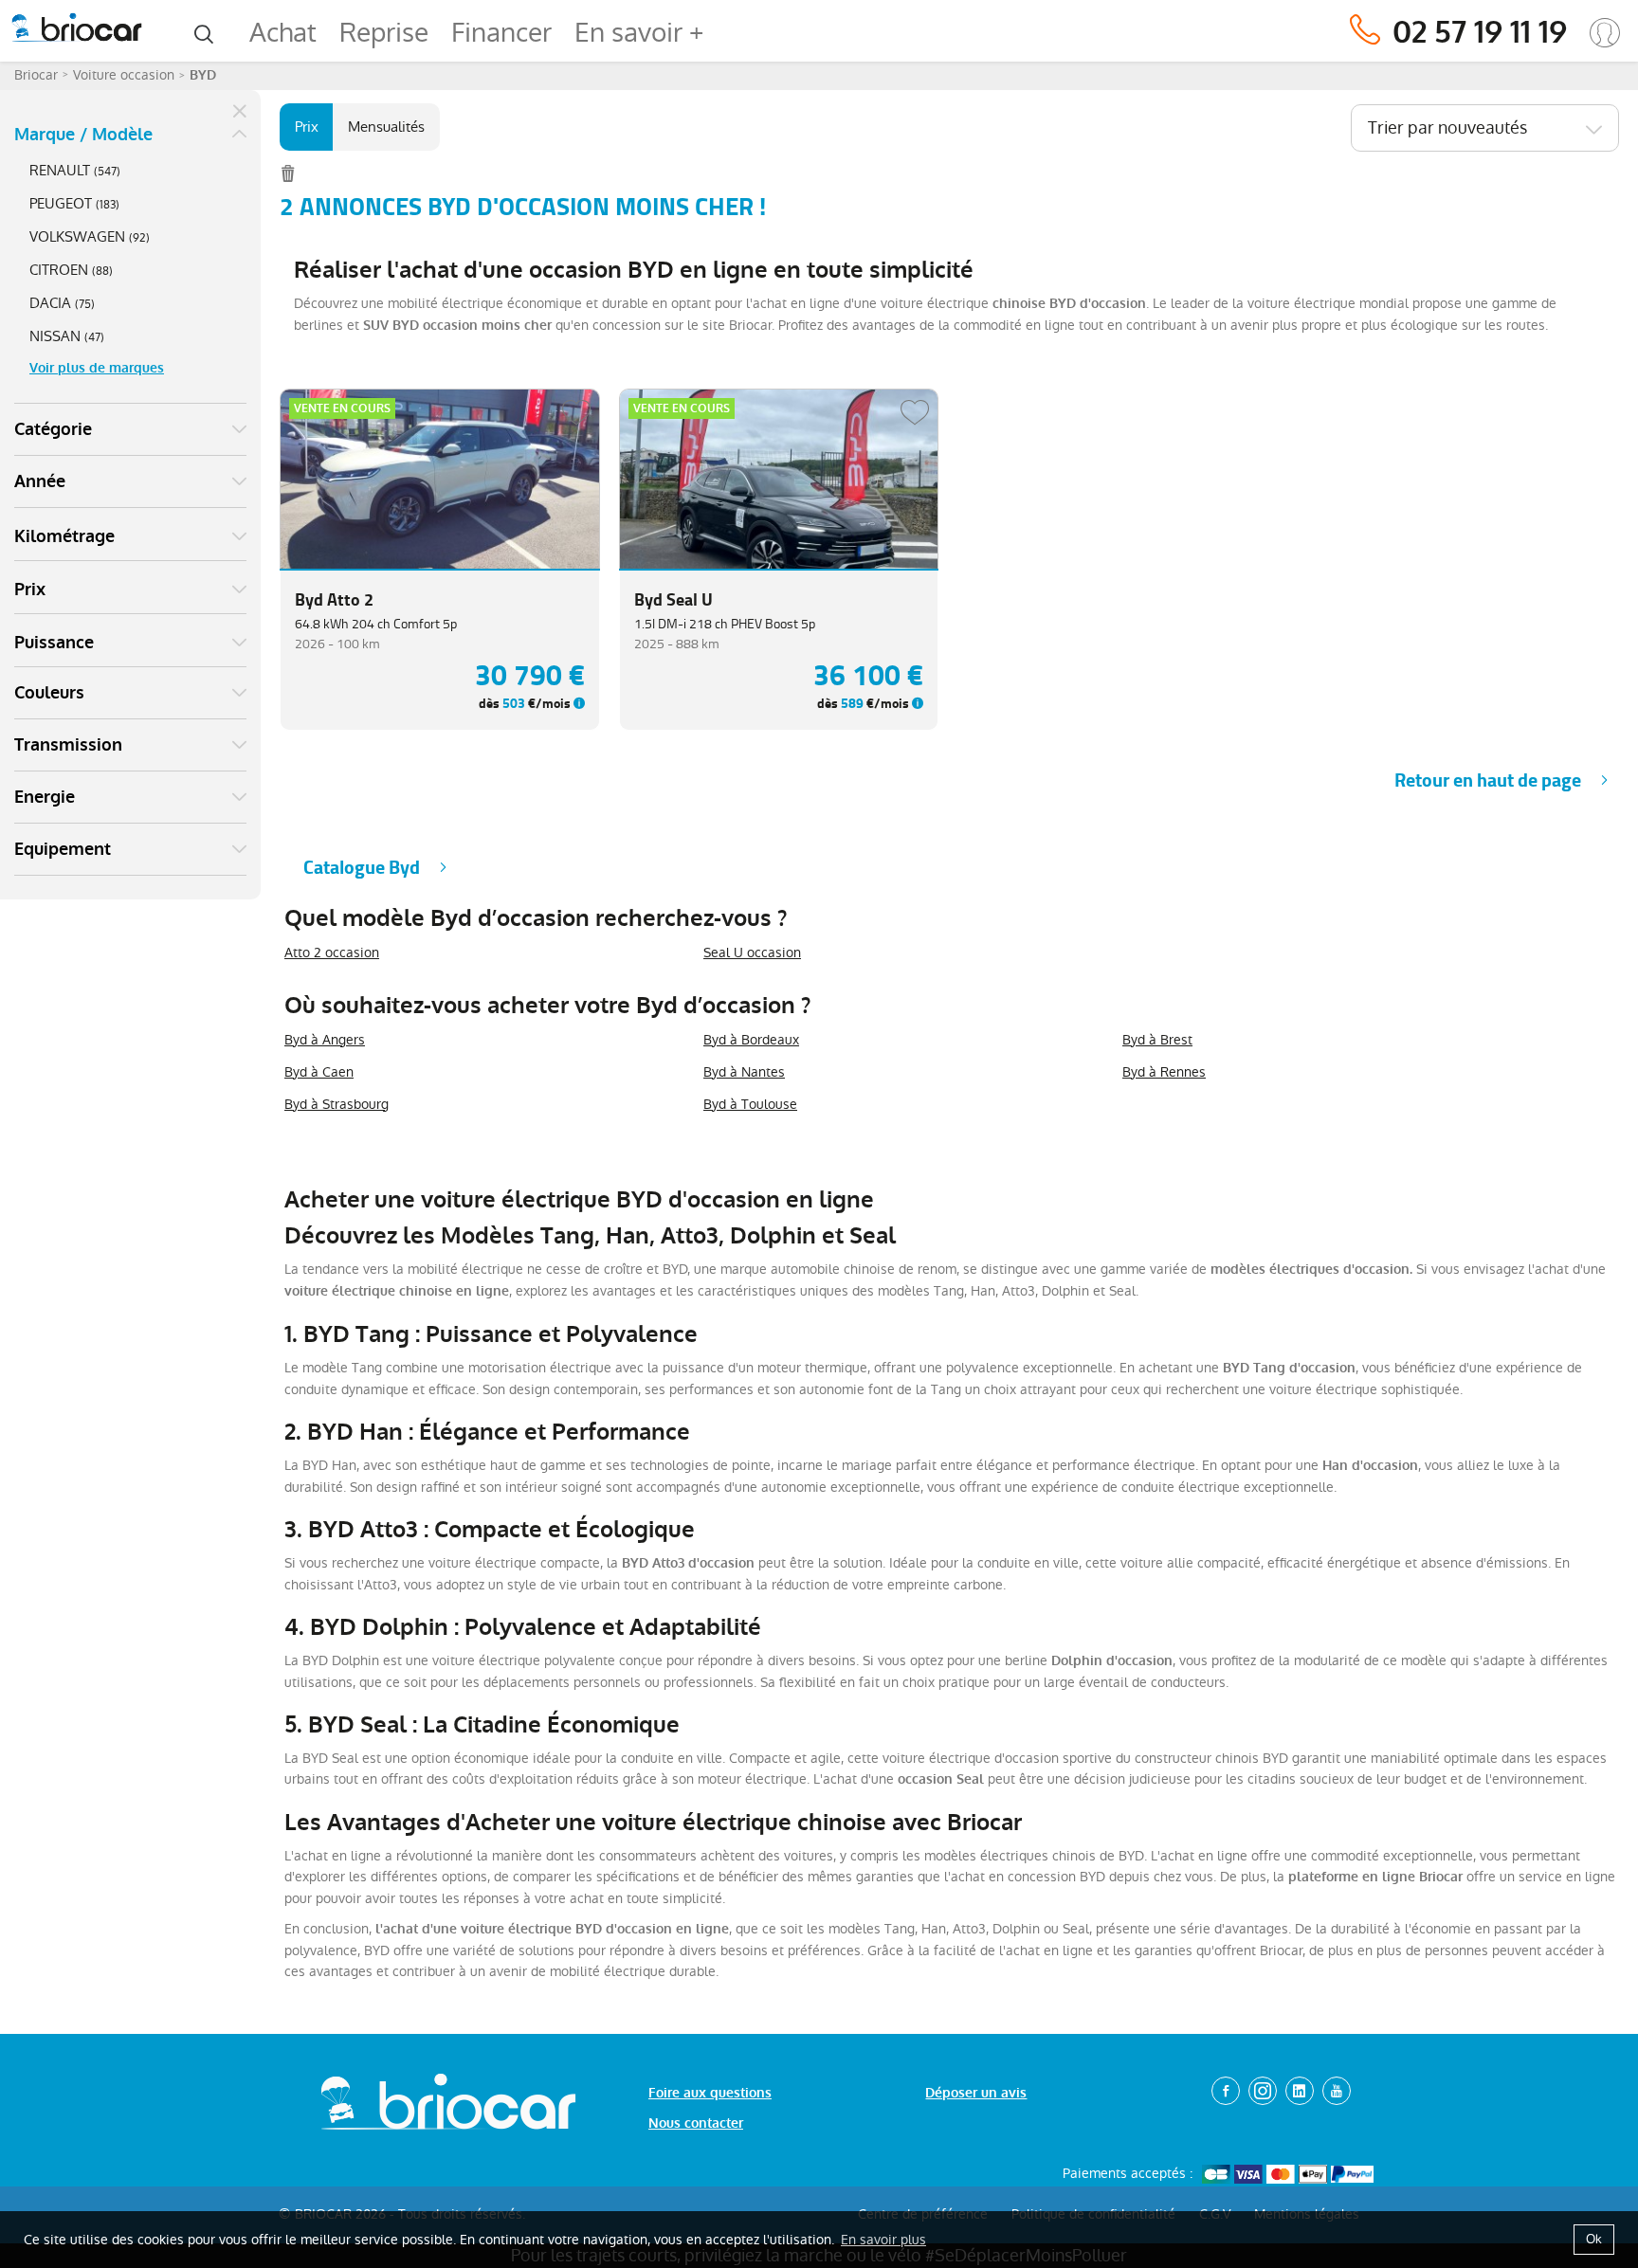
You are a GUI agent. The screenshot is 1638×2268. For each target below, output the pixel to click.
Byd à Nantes (744, 1072)
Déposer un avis (976, 2093)
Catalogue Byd (362, 868)
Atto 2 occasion (332, 953)
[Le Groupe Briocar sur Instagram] (1263, 2091)
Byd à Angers (325, 1040)
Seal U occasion (752, 953)
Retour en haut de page (1488, 780)
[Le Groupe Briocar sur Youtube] (1337, 2091)
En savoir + (639, 33)
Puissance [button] (54, 643)
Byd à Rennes (1164, 1072)
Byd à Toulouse (750, 1104)
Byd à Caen (319, 1072)
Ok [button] (1594, 2239)
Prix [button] (30, 590)
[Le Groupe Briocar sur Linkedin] (1300, 2091)
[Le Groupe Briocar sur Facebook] (1226, 2091)
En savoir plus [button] (883, 2240)
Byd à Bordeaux (751, 1040)
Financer (501, 33)
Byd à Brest (1157, 1040)
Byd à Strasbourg (337, 1104)
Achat (283, 33)
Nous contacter (696, 2123)
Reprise (384, 33)
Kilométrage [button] (64, 536)
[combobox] (1485, 128)
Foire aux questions (710, 2093)
